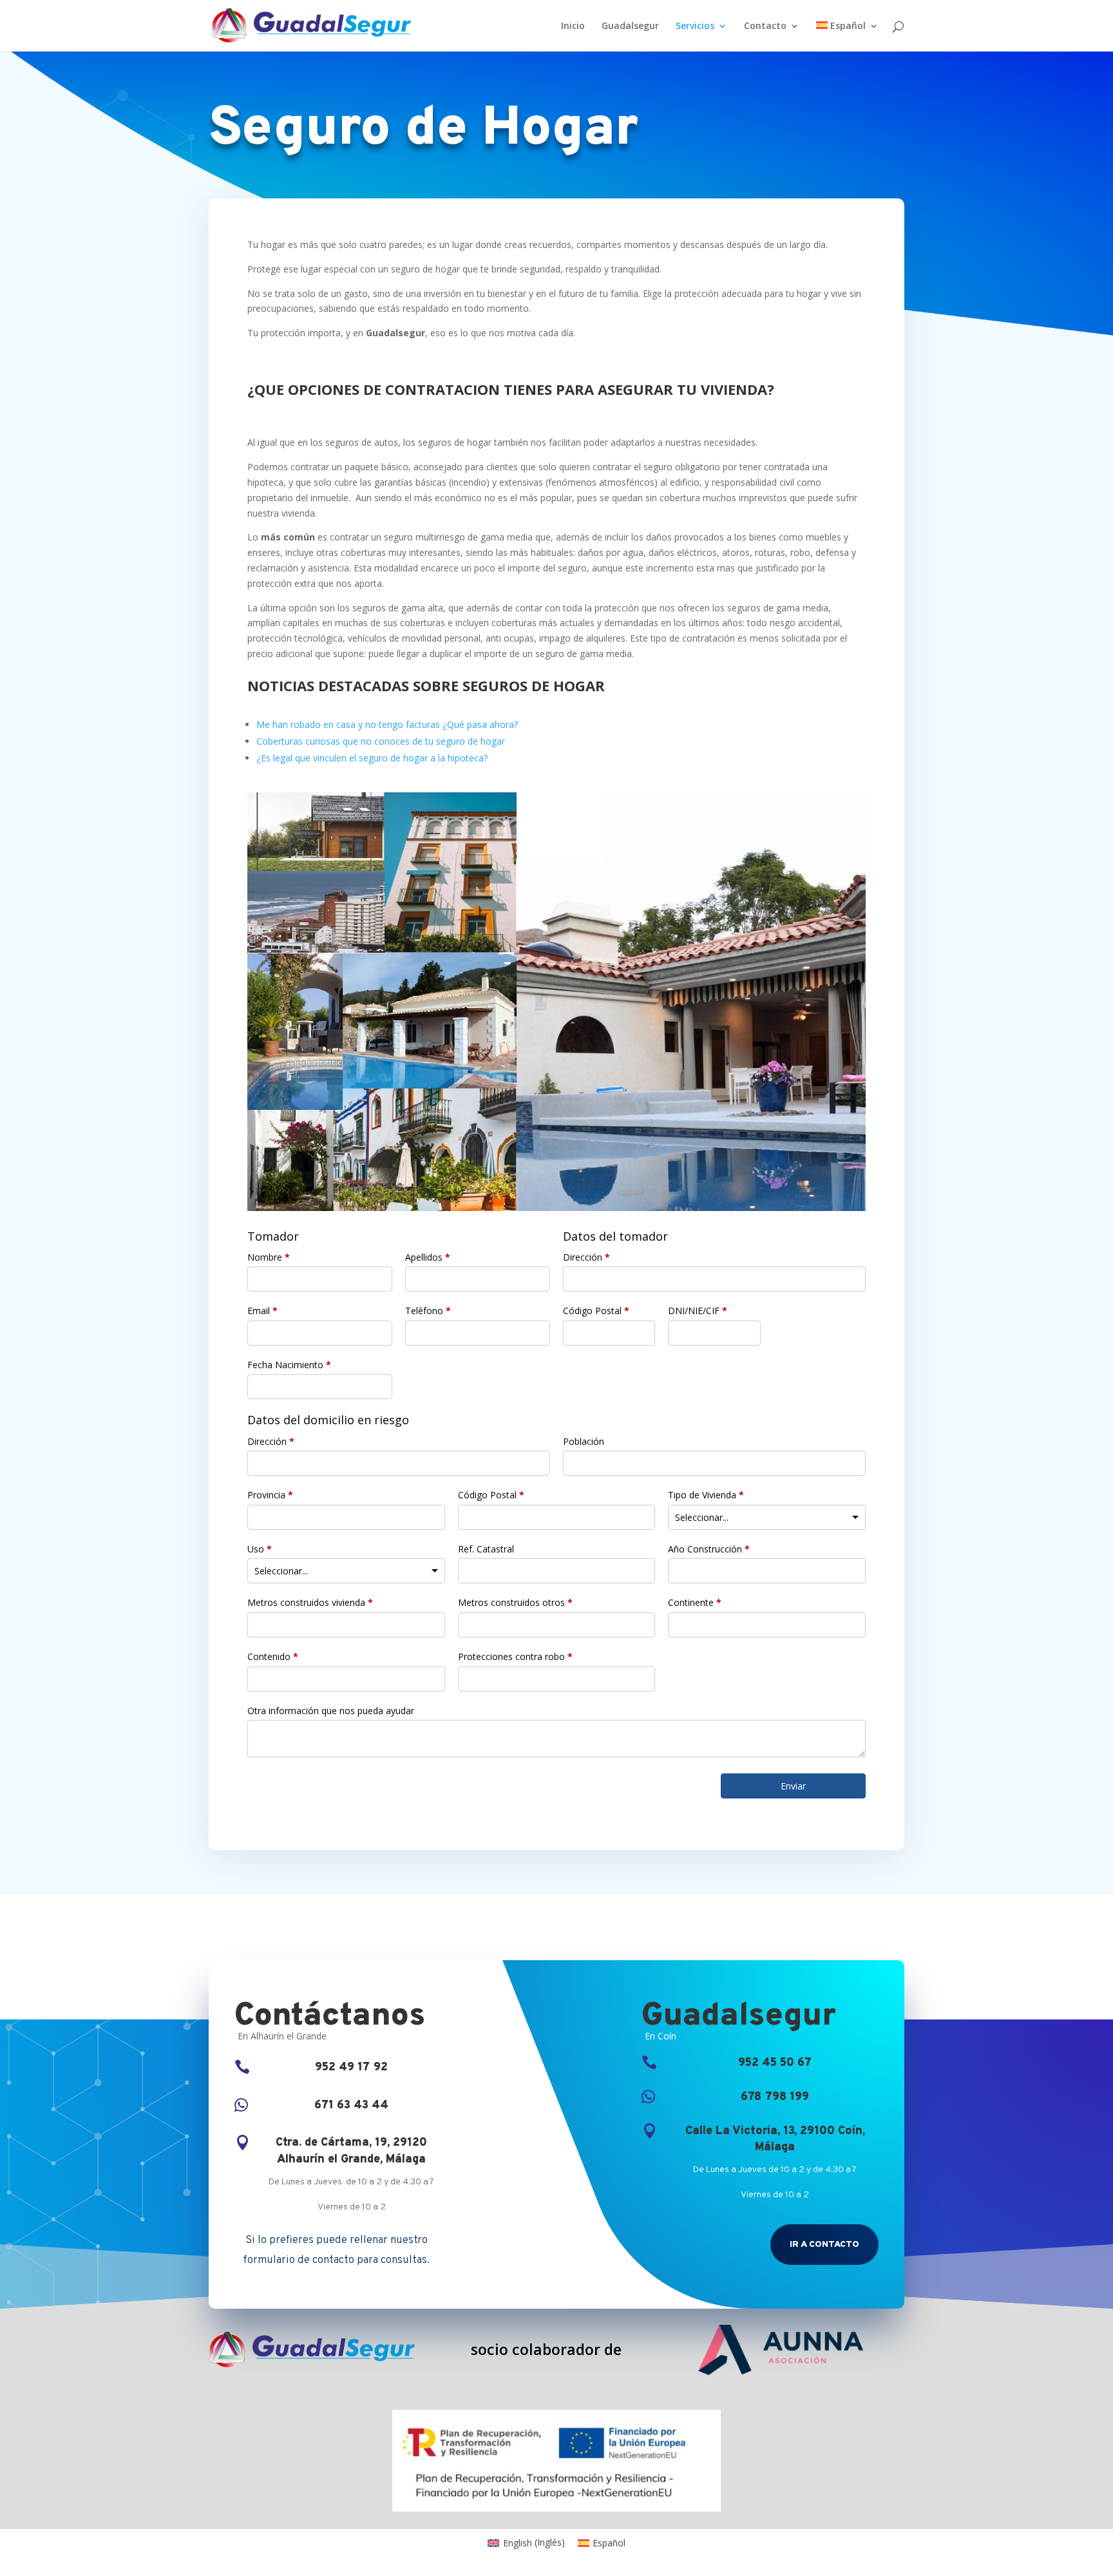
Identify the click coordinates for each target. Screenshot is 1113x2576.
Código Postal (596, 1311)
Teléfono (428, 1311)
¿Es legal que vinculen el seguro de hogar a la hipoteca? (372, 758)
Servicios (695, 26)
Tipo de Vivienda (706, 1495)
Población (584, 1441)
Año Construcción (709, 1549)
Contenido (273, 1656)
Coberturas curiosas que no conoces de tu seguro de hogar (381, 741)
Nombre (269, 1257)
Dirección (586, 1257)
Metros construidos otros (515, 1602)
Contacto (765, 26)
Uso (260, 1549)
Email (262, 1311)
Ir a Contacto (824, 2245)
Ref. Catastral (486, 1549)
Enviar (793, 1786)
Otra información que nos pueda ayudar (331, 1711)
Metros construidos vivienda (310, 1602)
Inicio (573, 26)
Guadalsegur (630, 26)
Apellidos (428, 1257)
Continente (695, 1602)
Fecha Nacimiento (289, 1365)
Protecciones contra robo (515, 1656)
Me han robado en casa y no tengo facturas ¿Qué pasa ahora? (387, 724)
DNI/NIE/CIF (698, 1311)
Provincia (270, 1495)
